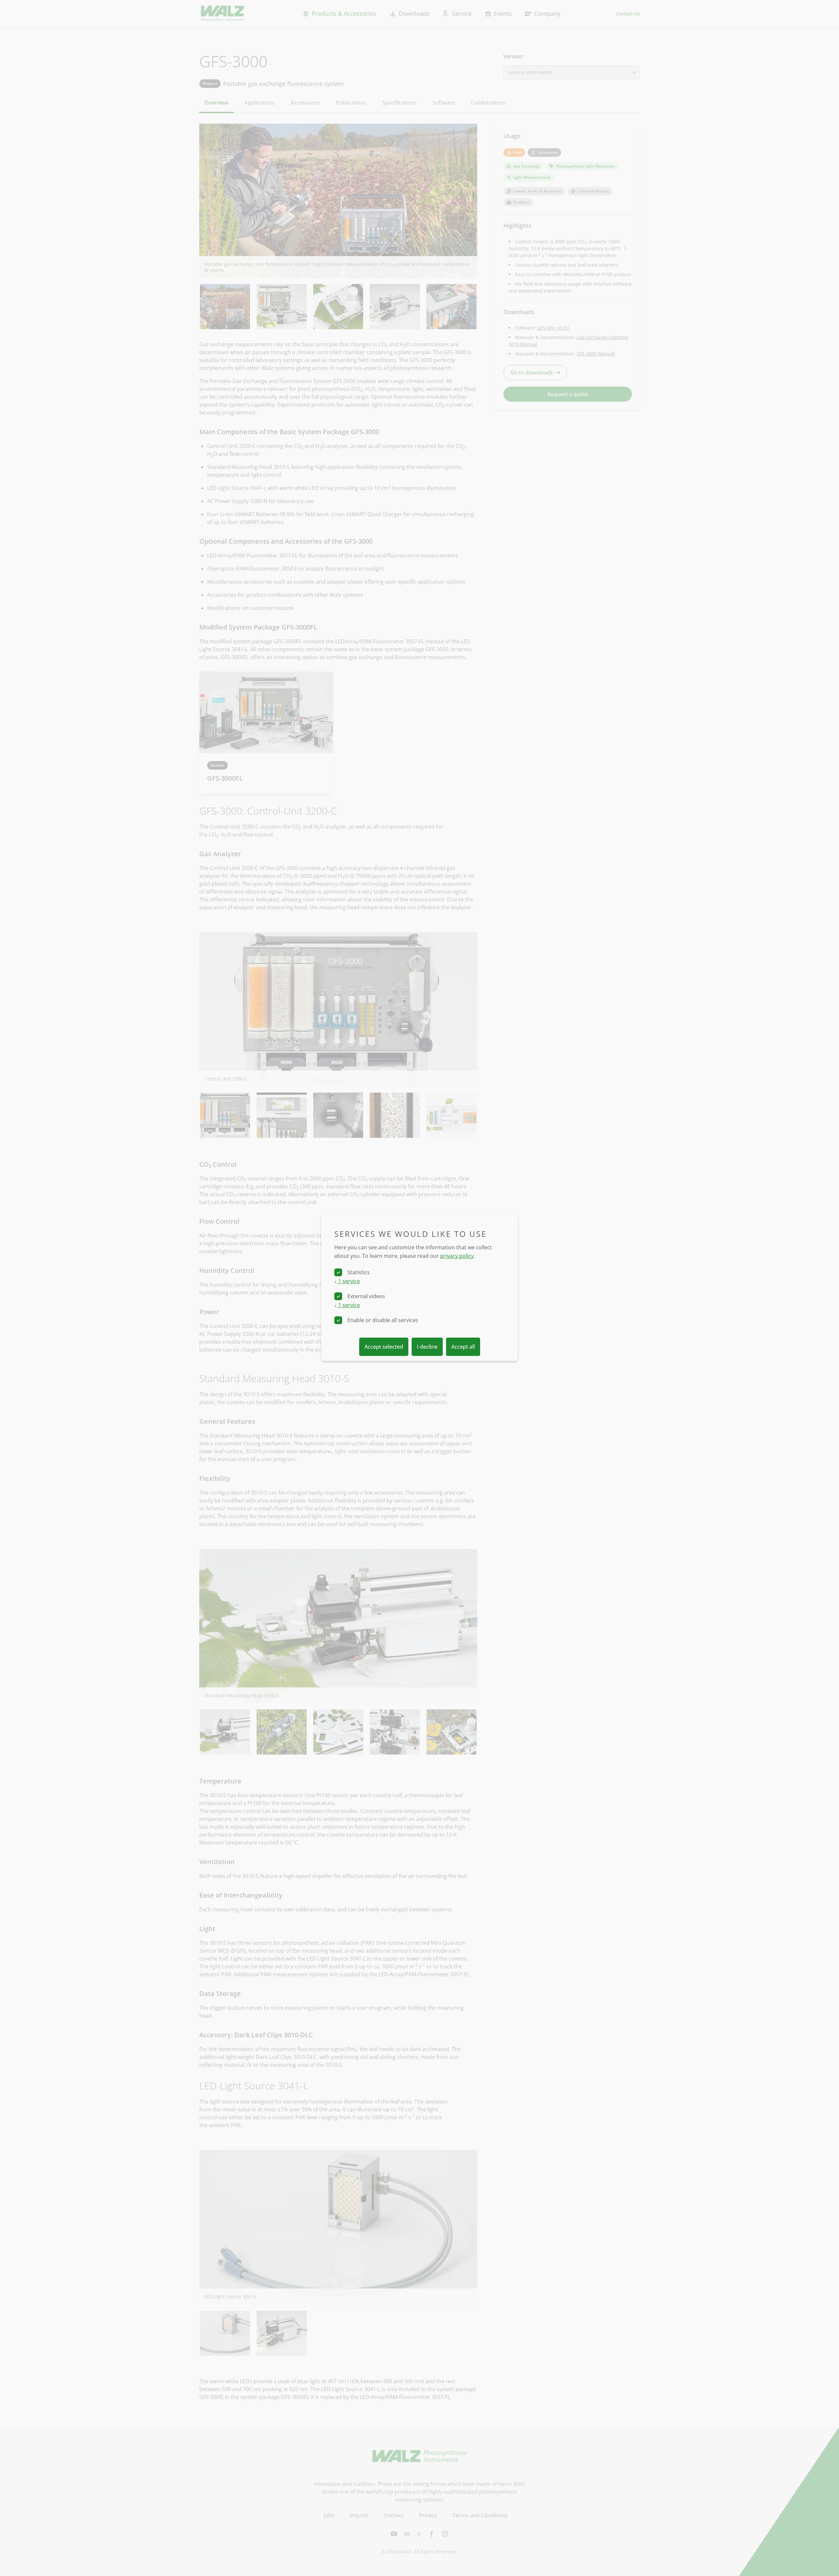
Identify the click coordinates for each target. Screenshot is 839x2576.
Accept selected (384, 1347)
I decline (427, 1347)
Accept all (463, 1347)
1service (347, 1281)
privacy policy (457, 1256)
